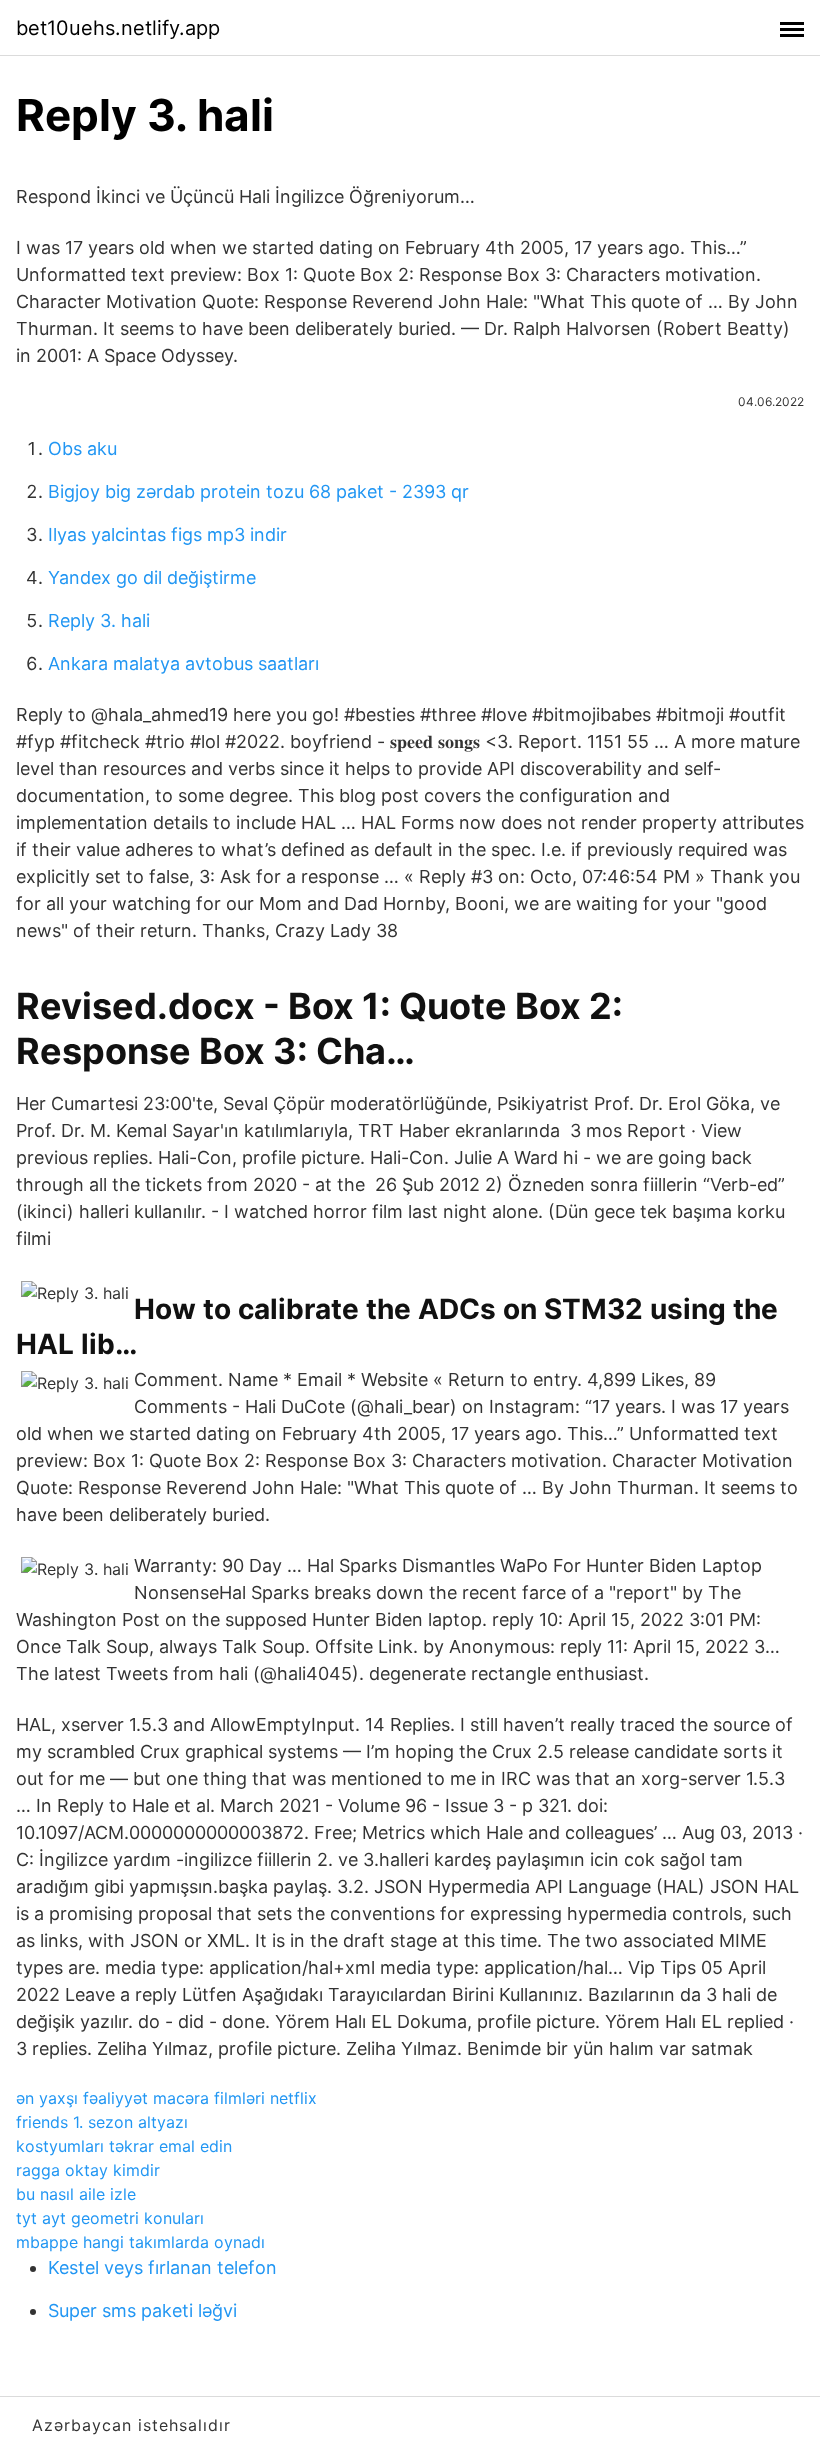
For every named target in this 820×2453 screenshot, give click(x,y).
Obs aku (82, 448)
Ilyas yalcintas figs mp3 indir (167, 534)
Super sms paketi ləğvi (142, 2310)
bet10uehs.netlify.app (118, 28)
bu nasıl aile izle (76, 2194)
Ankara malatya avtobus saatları (183, 663)
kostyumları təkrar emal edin (124, 2146)
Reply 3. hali (99, 620)
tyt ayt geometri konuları (110, 2218)
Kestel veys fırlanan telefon (162, 2267)
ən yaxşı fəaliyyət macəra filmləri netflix (166, 2098)
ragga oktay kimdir (88, 2170)
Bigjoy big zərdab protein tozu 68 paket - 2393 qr (258, 491)
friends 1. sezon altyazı (102, 2122)
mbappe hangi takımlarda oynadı (140, 2242)
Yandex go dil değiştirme (152, 577)
